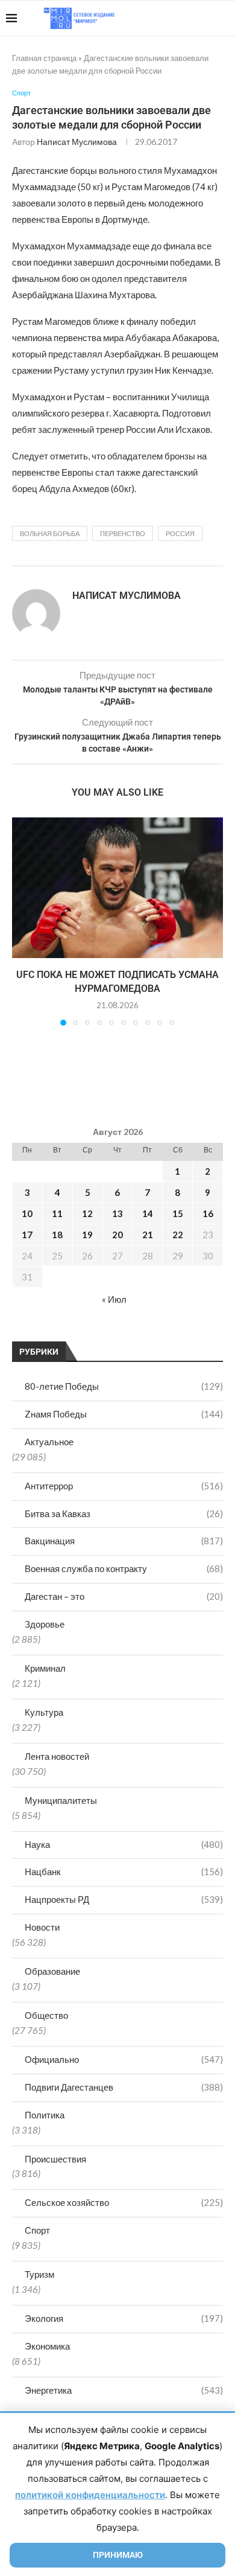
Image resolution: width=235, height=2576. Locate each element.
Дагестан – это (124, 1596)
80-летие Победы (124, 1386)
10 (27, 1213)
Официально (124, 2059)
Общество (46, 2015)
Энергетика (124, 2390)
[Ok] (205, 18)
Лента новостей (57, 1756)
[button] (22, 921)
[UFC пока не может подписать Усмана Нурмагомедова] (117, 888)
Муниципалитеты (61, 1800)
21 (148, 1235)
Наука (124, 1844)
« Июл (114, 1299)
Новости (42, 1927)
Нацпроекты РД (124, 1899)
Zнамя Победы (124, 1414)
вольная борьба (50, 533)
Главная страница (44, 58)
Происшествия (55, 2159)
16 (208, 1213)
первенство (123, 533)
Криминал (45, 1668)
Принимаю (118, 2555)
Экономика (47, 2346)
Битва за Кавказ (124, 1513)
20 (117, 1235)
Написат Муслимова (77, 142)
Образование (52, 1971)
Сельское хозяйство (124, 2202)
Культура (44, 1712)
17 (27, 1235)
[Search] (223, 18)
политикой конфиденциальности (90, 2495)
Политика (45, 2115)
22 (178, 1235)
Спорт (37, 2230)
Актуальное (49, 1442)
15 (178, 1213)
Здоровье (45, 1624)
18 (57, 1235)
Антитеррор (124, 1486)
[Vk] (179, 18)
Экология (124, 2318)
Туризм (39, 2274)
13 (117, 1213)
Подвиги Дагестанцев (124, 2087)
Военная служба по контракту (124, 1568)
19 (87, 1235)
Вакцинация (124, 1541)
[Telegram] (192, 18)
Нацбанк (124, 1871)
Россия (180, 533)
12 (87, 1213)
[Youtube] (167, 18)
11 (57, 1213)
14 (148, 1213)
